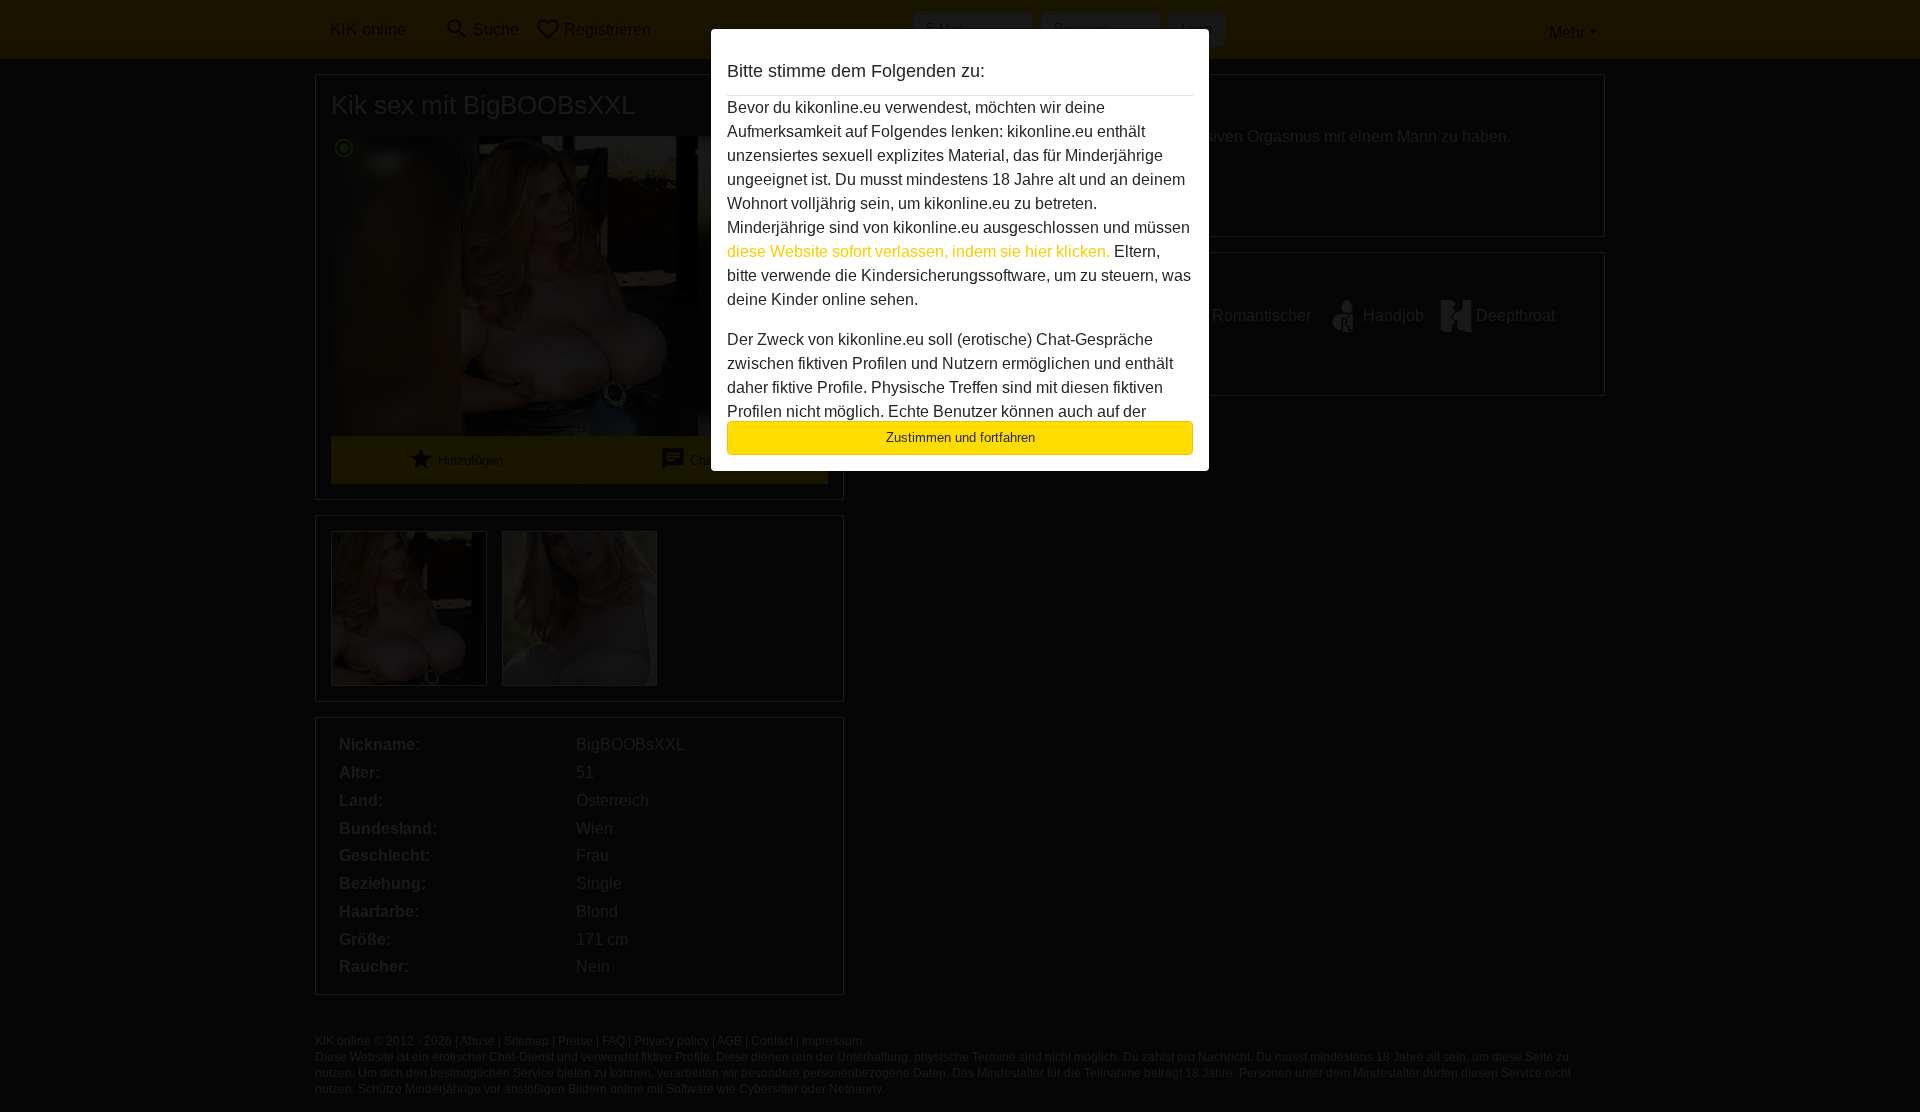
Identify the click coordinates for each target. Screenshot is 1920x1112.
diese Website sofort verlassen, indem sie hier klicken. (918, 251)
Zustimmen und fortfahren (960, 437)
